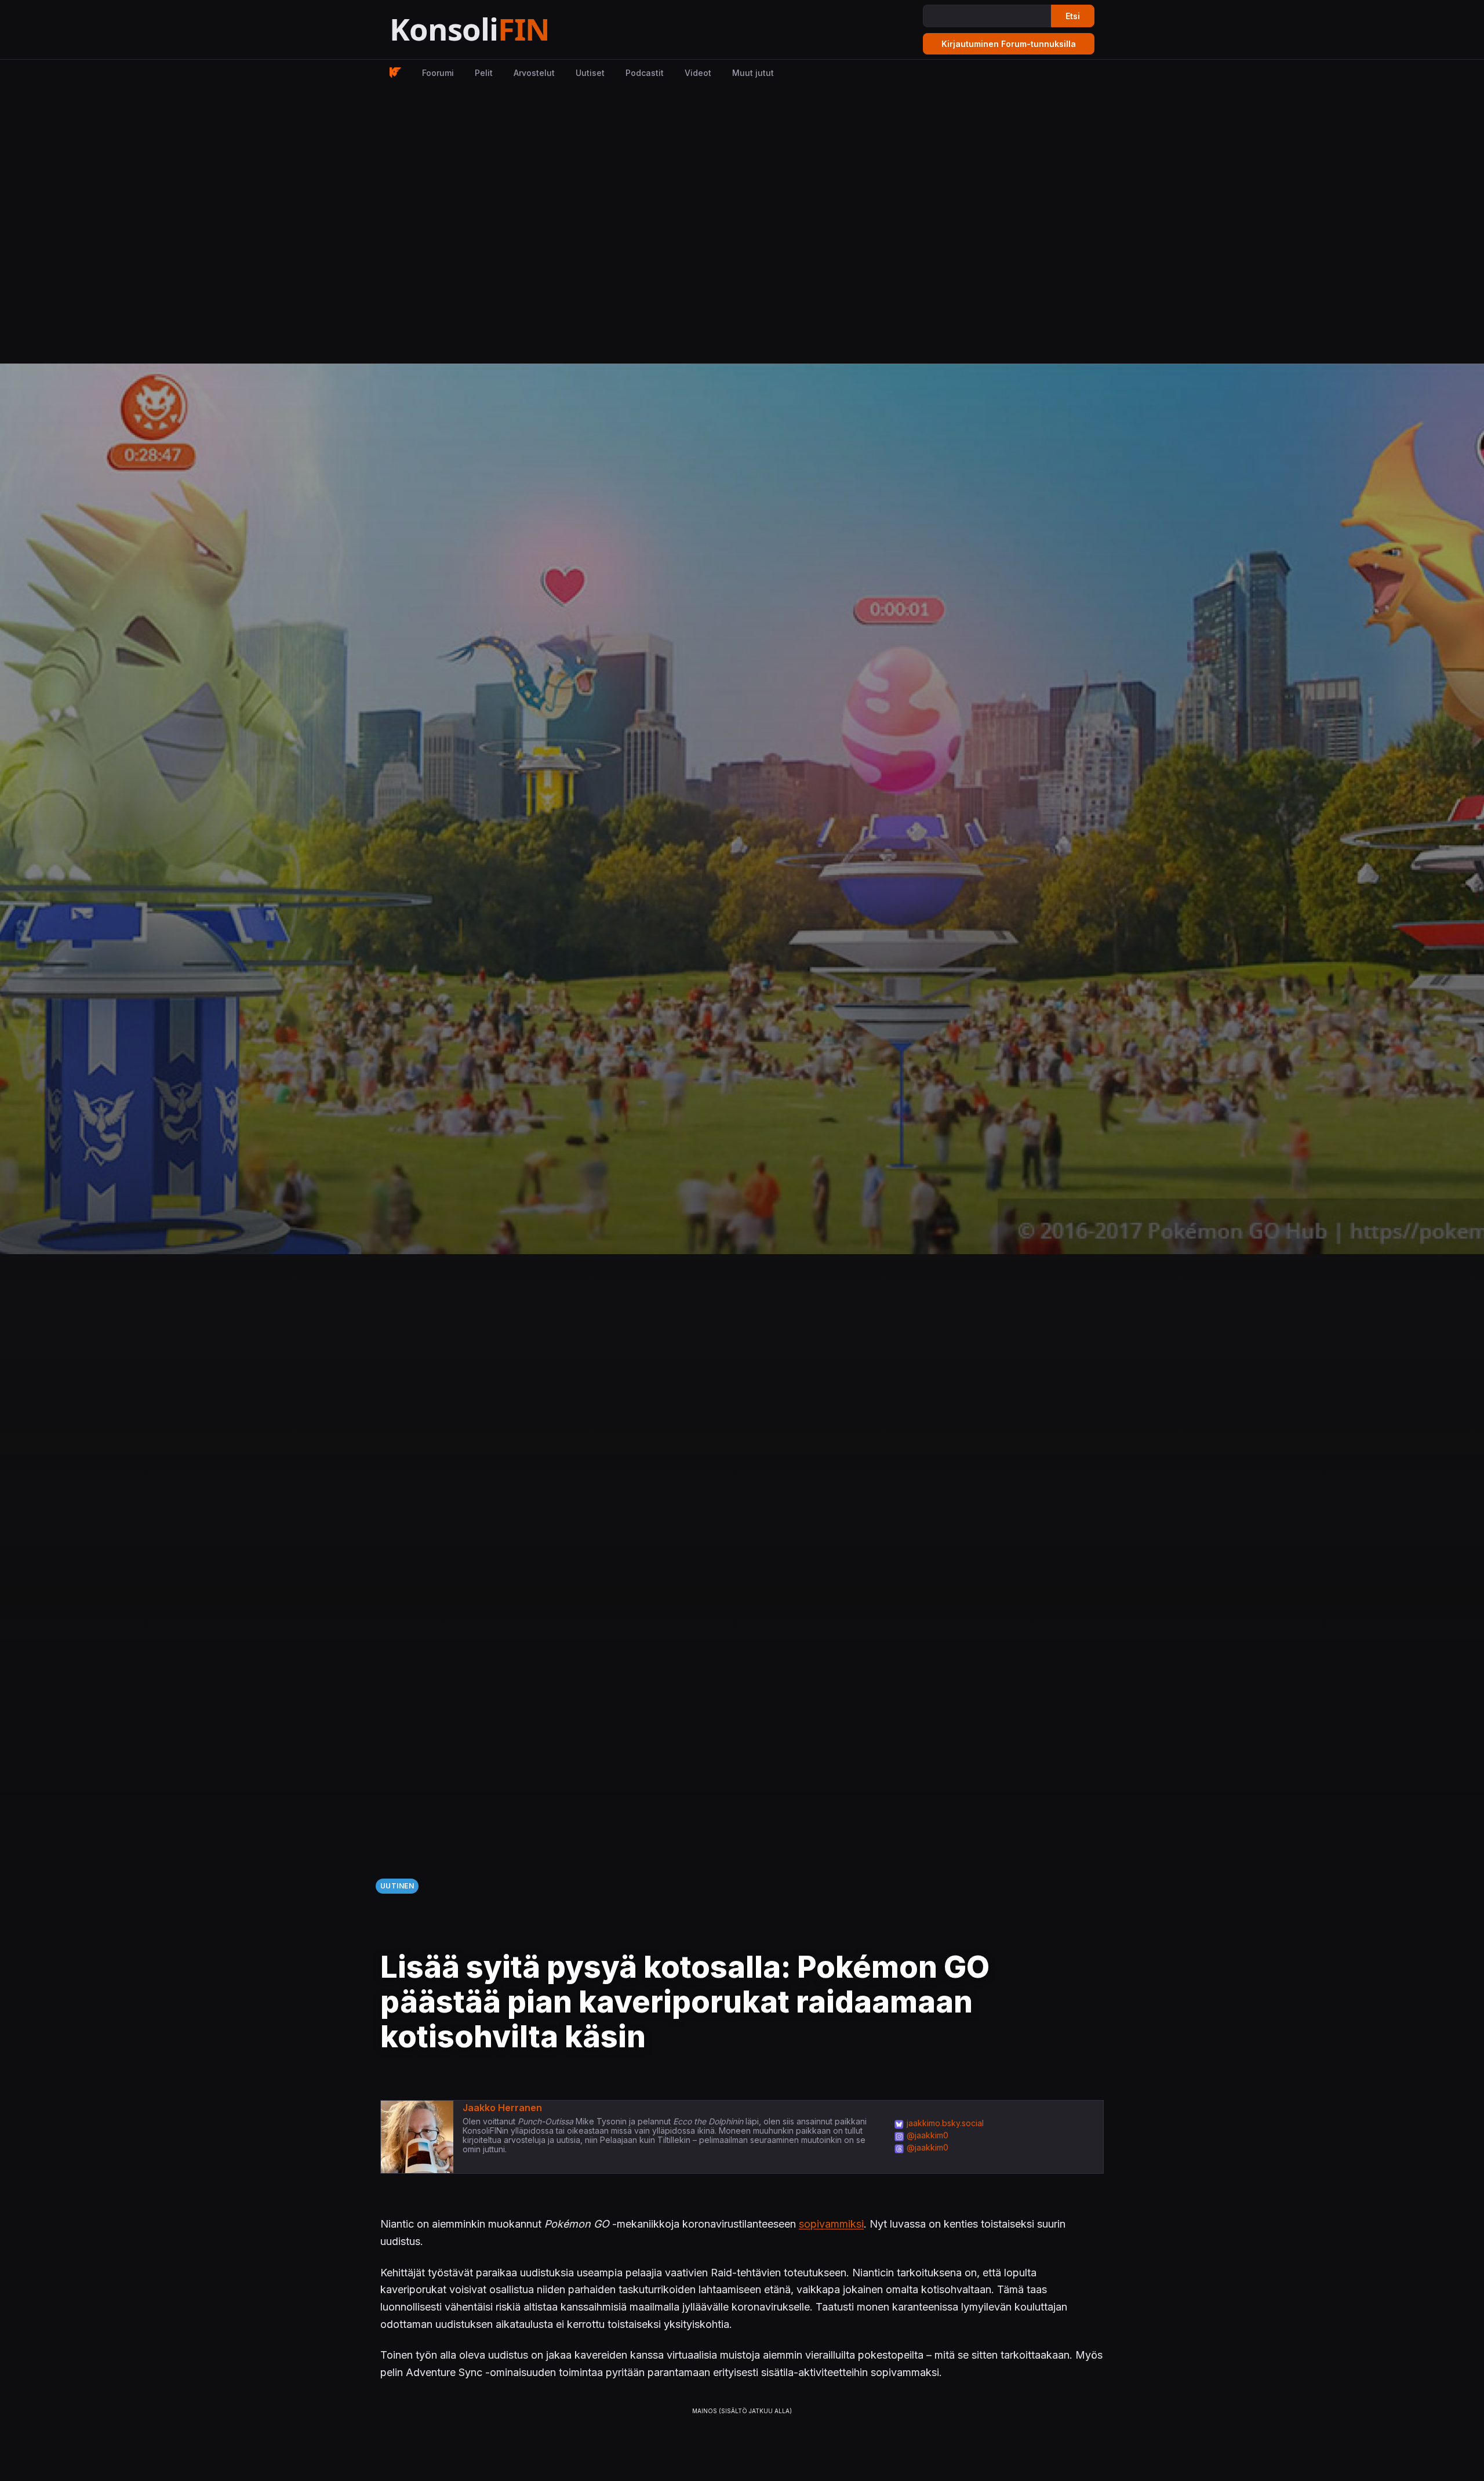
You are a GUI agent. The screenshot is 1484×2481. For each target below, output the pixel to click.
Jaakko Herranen (502, 2108)
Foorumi (438, 73)
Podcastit (645, 73)
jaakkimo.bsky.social (945, 2123)
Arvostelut (534, 73)
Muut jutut (753, 73)
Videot (698, 73)
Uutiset (590, 73)
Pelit (484, 73)
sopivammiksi (831, 2224)
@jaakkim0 (927, 2135)
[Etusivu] (498, 30)
